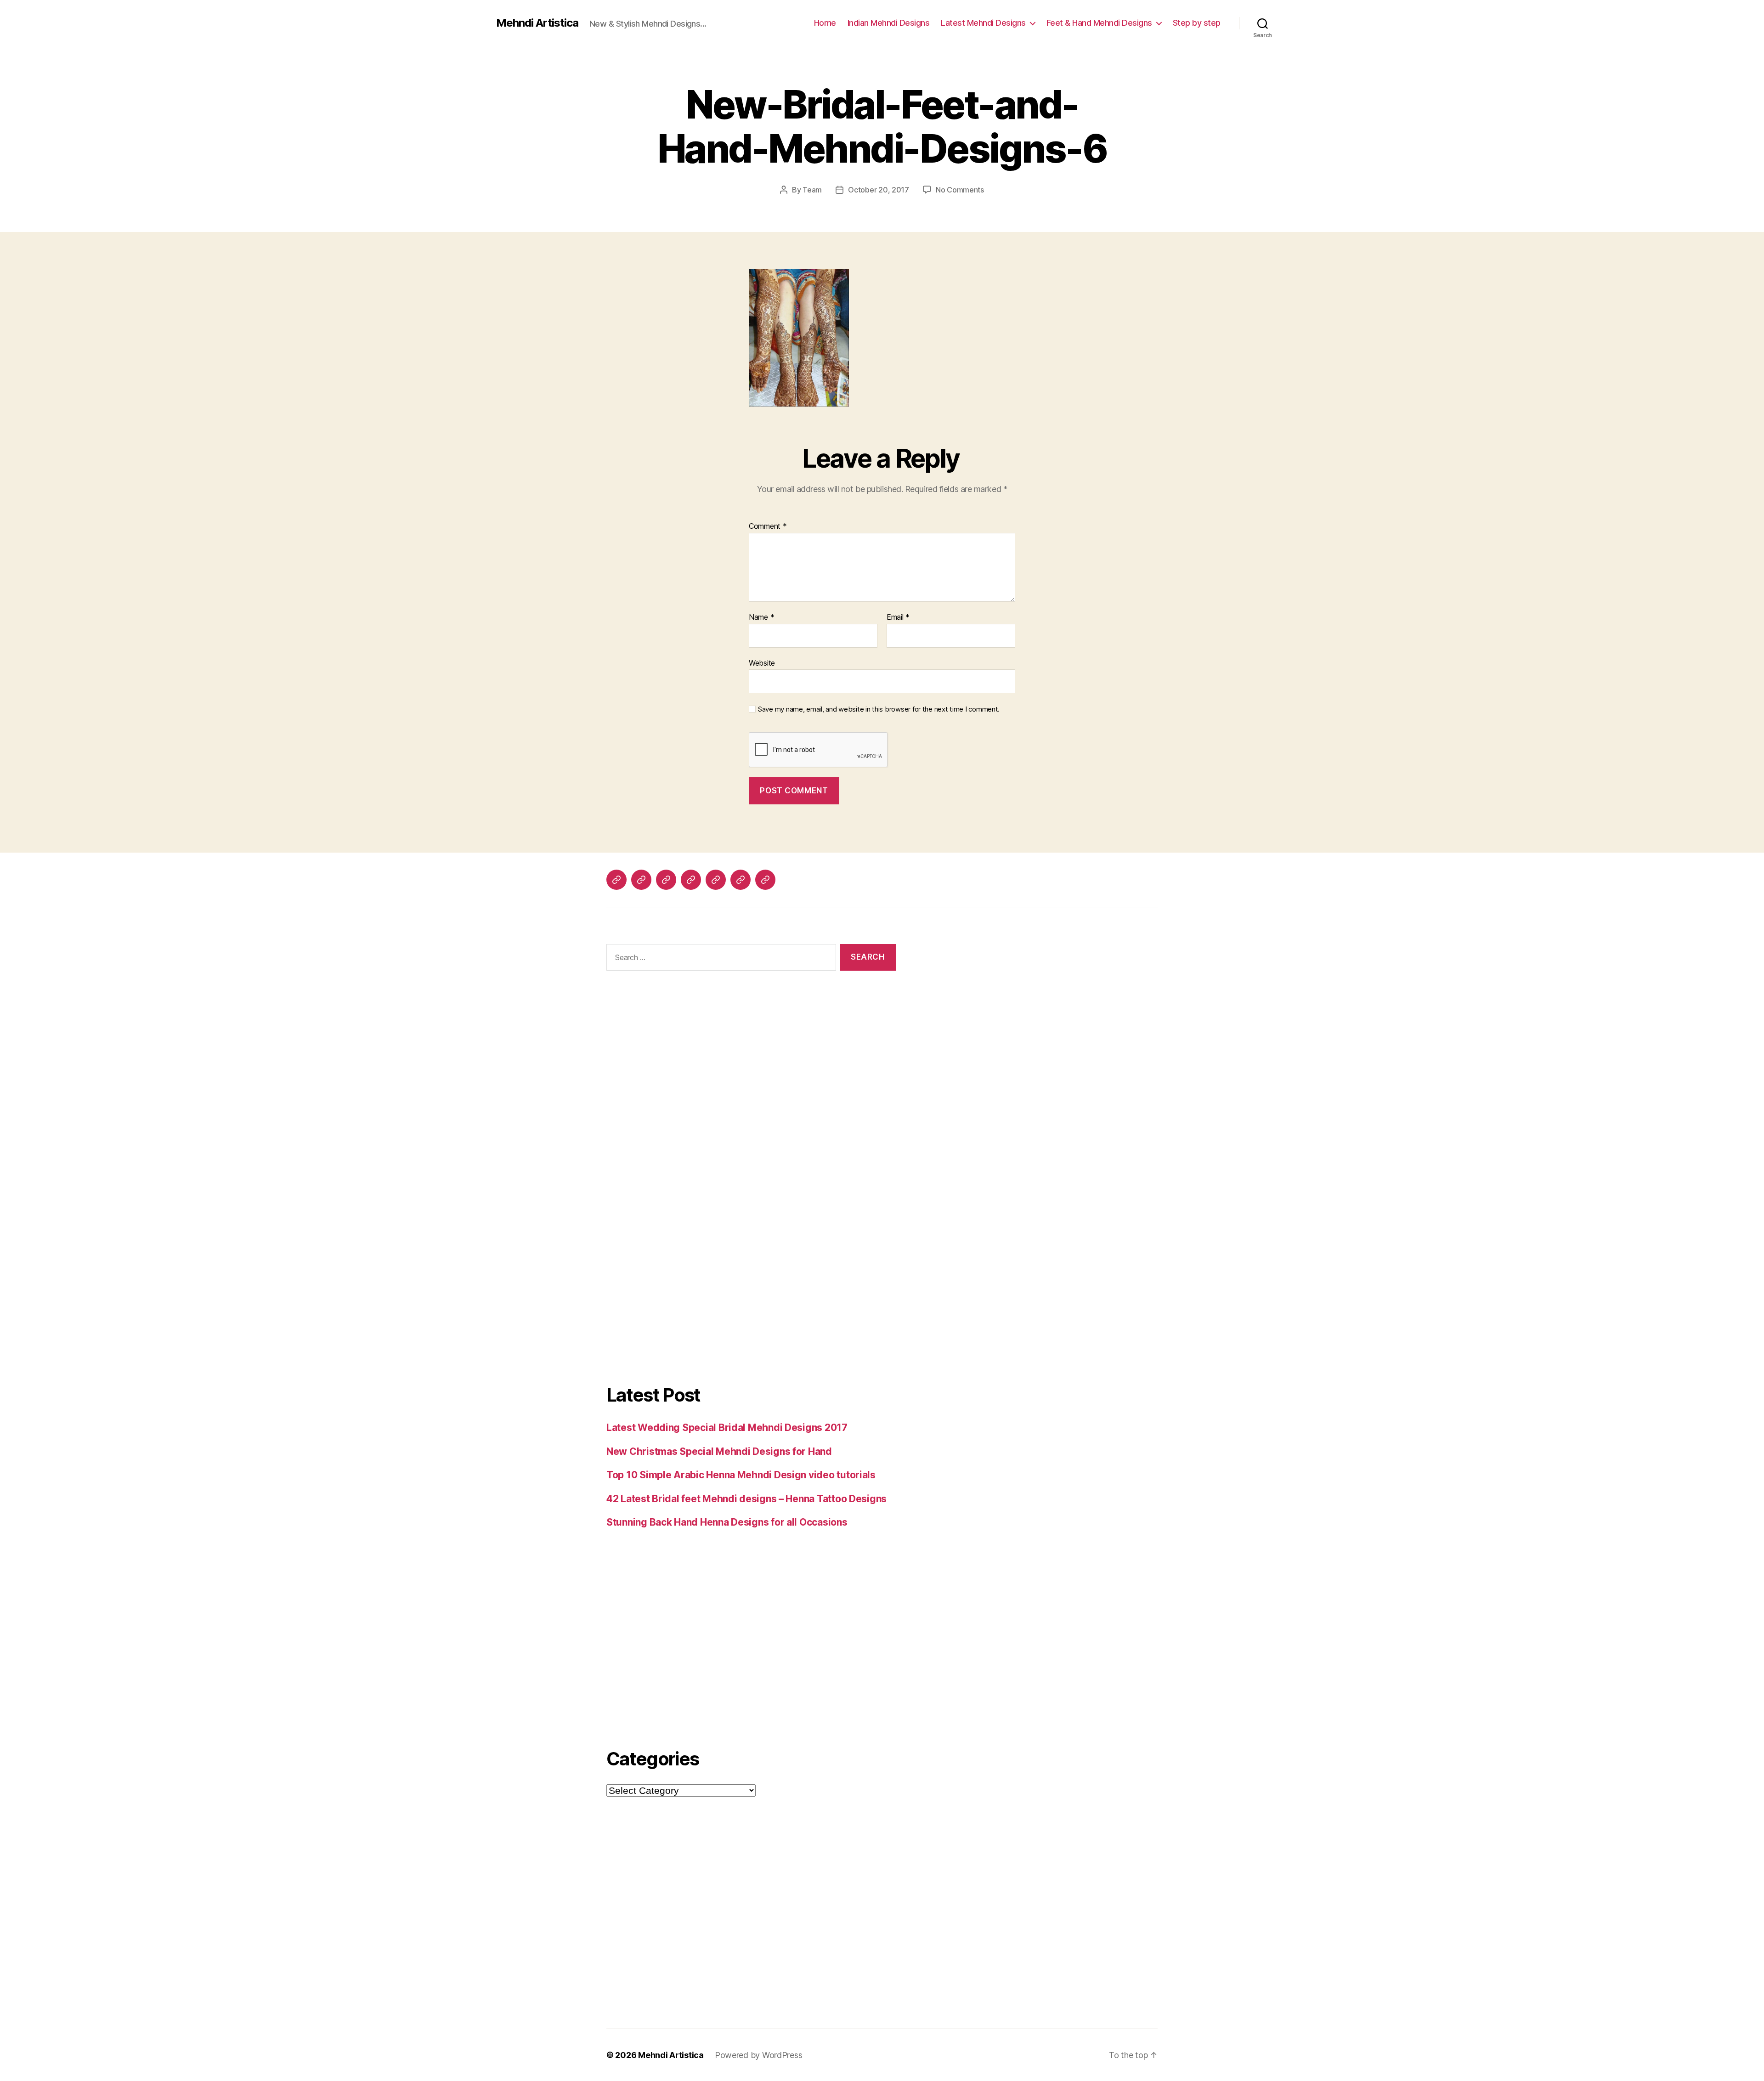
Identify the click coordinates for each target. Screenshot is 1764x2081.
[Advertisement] (751, 1087)
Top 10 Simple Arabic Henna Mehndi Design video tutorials (741, 1475)
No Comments (960, 190)
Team (812, 190)
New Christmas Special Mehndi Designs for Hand (719, 1451)
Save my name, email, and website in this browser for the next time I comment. (879, 709)
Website (762, 663)
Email (898, 617)
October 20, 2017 (879, 190)
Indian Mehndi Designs (889, 23)
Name (761, 617)
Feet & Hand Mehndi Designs (1099, 23)
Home (825, 23)
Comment (768, 526)
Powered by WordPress (759, 2055)
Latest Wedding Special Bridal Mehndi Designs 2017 (727, 1428)
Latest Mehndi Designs (983, 23)
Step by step (1197, 23)
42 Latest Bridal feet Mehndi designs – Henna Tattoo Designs (746, 1499)
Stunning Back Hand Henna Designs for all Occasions (727, 1522)
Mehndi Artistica (537, 23)
